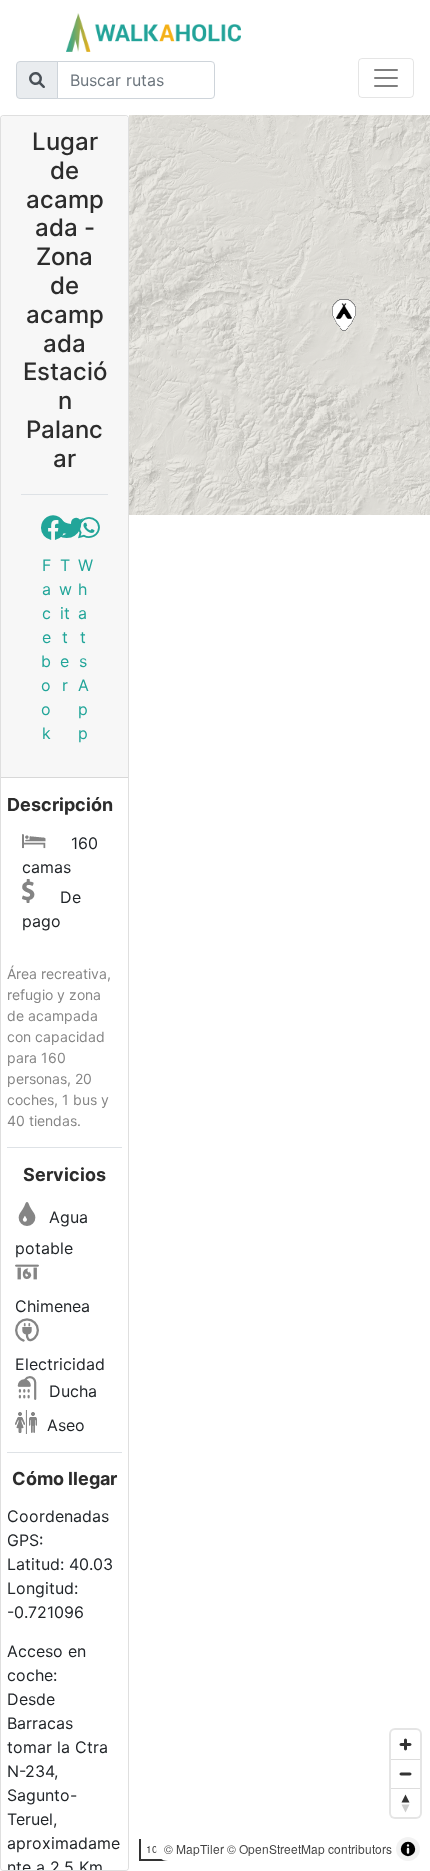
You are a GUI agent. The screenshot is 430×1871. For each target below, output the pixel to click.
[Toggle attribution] (408, 1849)
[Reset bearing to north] (405, 1802)
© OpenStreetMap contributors (309, 1848)
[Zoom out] (405, 1773)
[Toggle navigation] (386, 78)
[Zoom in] (405, 1744)
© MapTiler (194, 1848)
